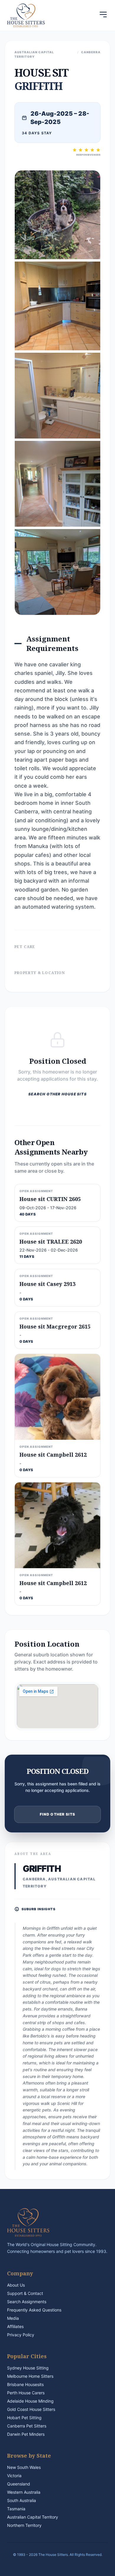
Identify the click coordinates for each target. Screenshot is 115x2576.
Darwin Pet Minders (26, 2434)
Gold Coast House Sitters (31, 2409)
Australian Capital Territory (33, 2517)
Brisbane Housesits (25, 2384)
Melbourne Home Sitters (30, 2376)
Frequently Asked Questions (34, 2310)
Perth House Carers (26, 2393)
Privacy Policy (21, 2335)
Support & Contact (25, 2293)
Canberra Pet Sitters (27, 2426)
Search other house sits (57, 1094)
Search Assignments (27, 2302)
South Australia (22, 2500)
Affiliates (15, 2326)
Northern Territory (24, 2525)
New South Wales (24, 2467)
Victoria (14, 2476)
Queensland (19, 2484)
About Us (16, 2285)
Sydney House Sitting (28, 2368)
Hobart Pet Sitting (24, 2418)
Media (13, 2318)
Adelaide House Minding (30, 2401)
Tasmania (16, 2509)
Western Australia (24, 2492)
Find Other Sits (58, 1814)
